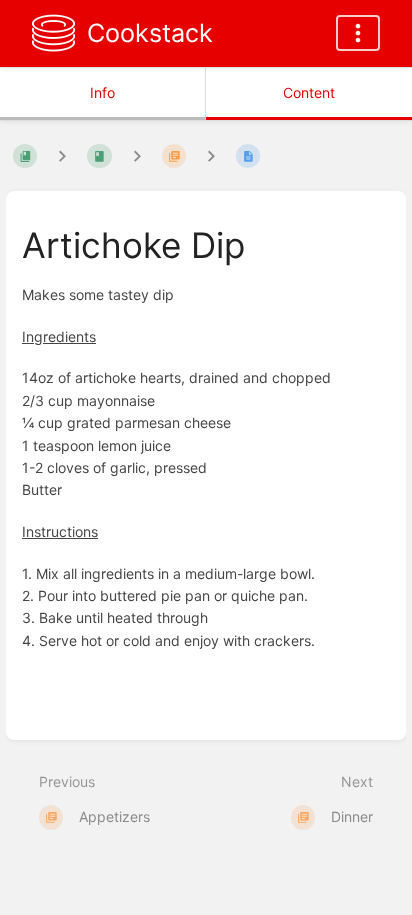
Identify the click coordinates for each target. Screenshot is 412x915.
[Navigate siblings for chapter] (137, 155)
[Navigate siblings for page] (211, 155)
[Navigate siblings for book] (62, 155)
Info (102, 92)
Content (309, 92)
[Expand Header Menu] (358, 33)
